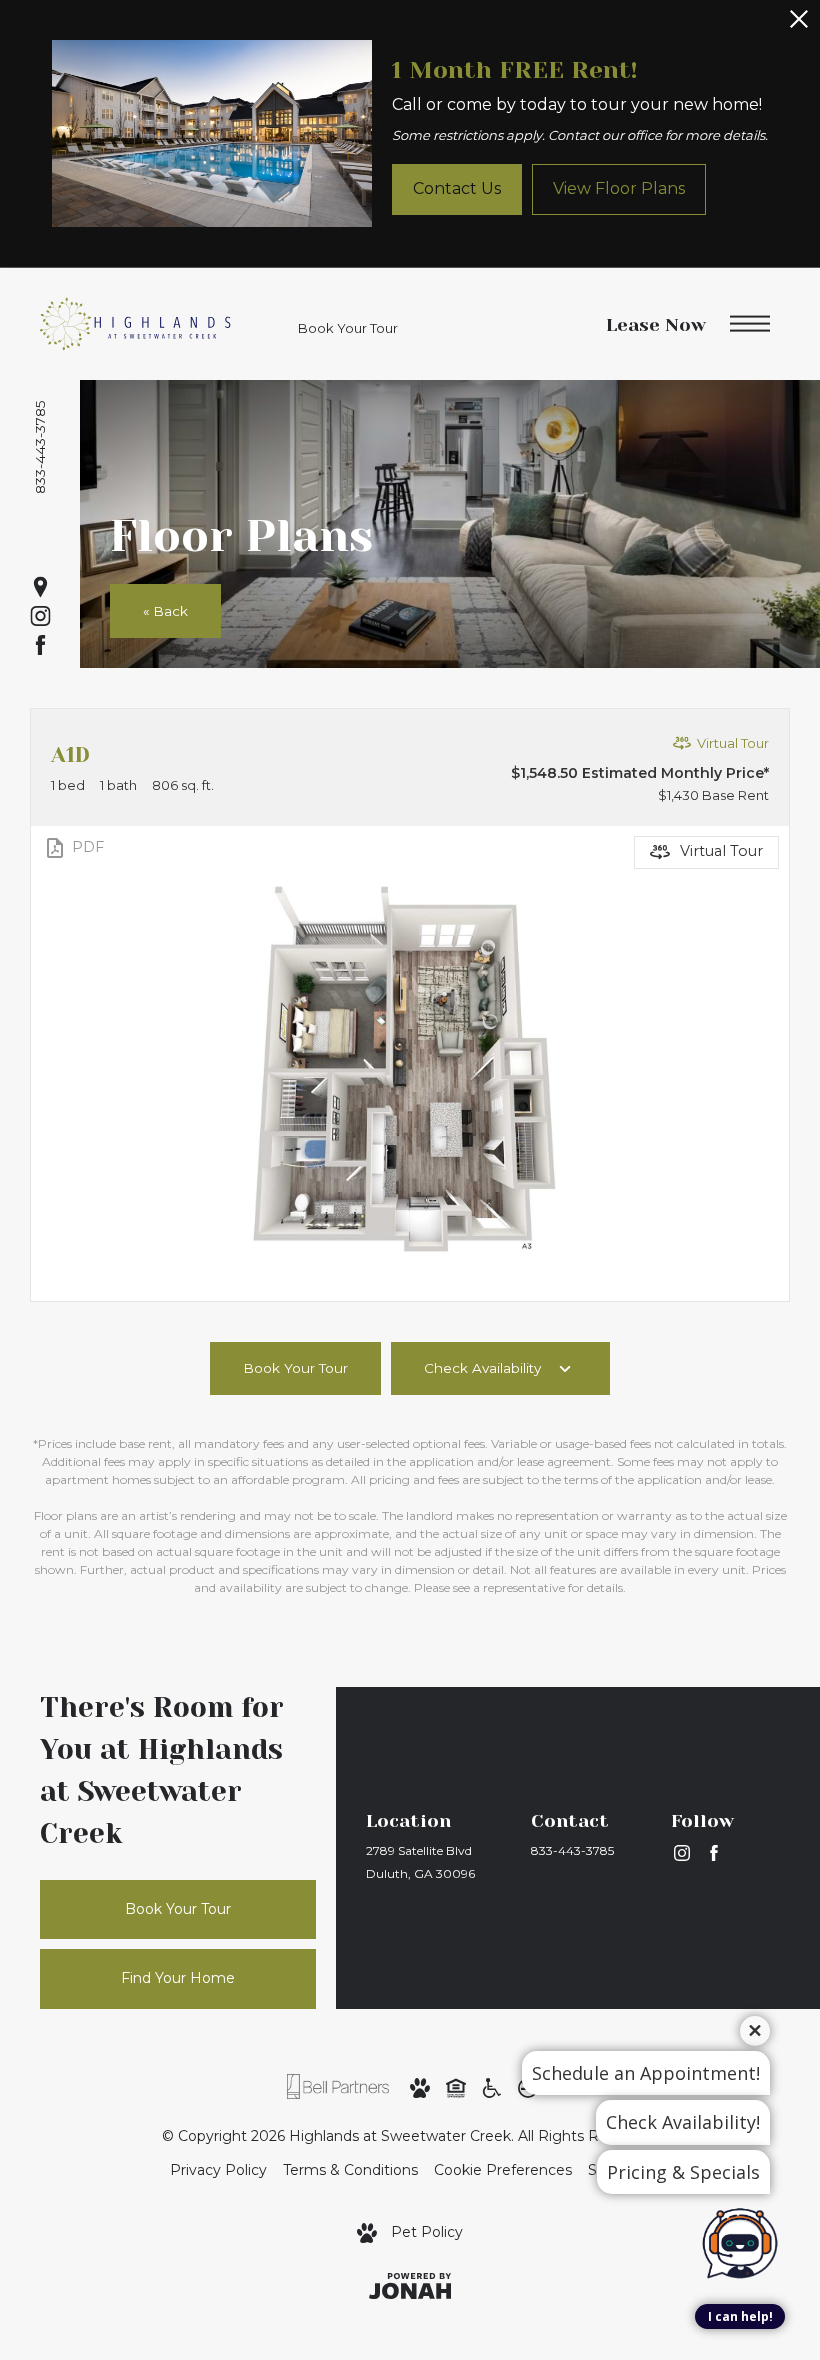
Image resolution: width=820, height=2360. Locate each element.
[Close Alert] (799, 24)
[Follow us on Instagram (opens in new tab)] (40, 616)
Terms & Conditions (350, 2170)
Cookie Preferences (503, 2170)
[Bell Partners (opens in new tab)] (338, 2086)
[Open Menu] (750, 324)
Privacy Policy (218, 2170)
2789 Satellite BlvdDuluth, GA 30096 (420, 1862)
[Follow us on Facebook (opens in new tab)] (40, 645)
